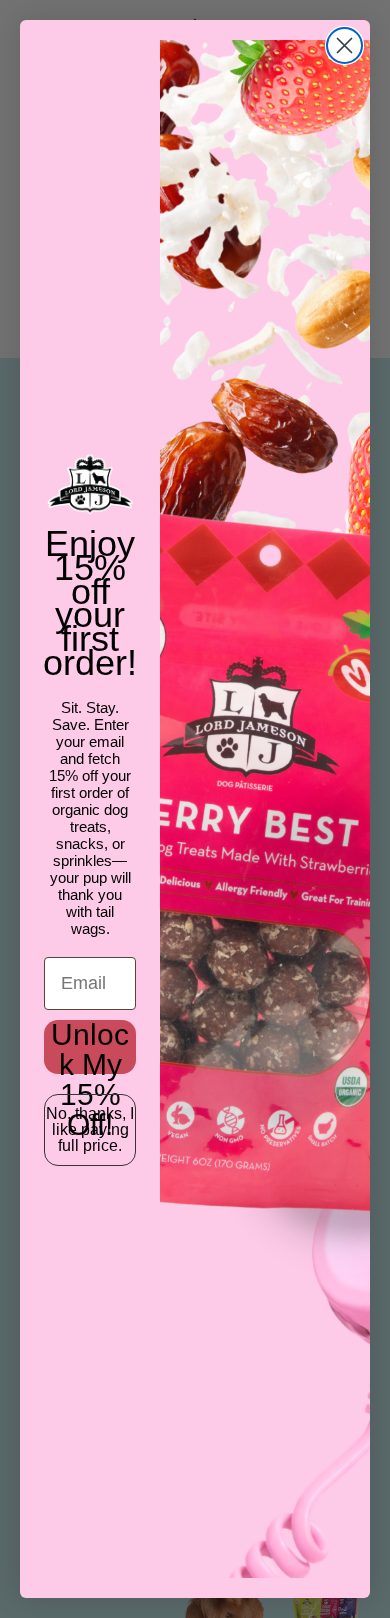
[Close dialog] (344, 45)
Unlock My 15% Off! (90, 1047)
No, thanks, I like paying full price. (90, 1129)
